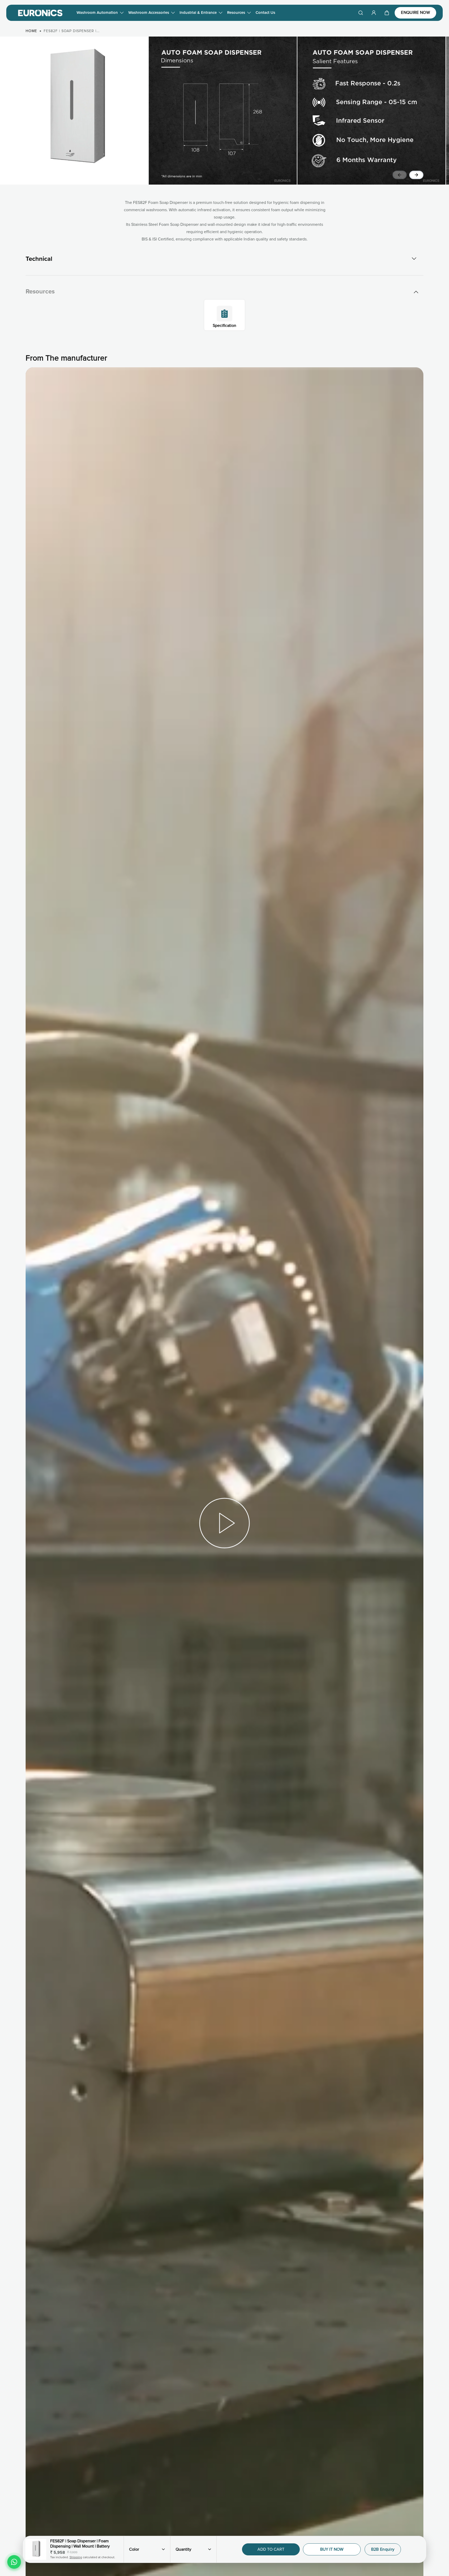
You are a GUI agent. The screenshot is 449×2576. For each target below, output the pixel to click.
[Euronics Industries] (40, 13)
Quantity (183, 2549)
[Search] (361, 13)
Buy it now (332, 2549)
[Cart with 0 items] (387, 13)
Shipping (76, 2557)
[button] (387, 13)
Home (31, 31)
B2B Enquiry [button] (383, 2549)
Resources (236, 13)
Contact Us (265, 13)
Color (134, 2549)
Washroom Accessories (149, 13)
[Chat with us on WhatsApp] (14, 2562)
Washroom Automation (97, 13)
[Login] (374, 13)
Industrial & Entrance (198, 13)
